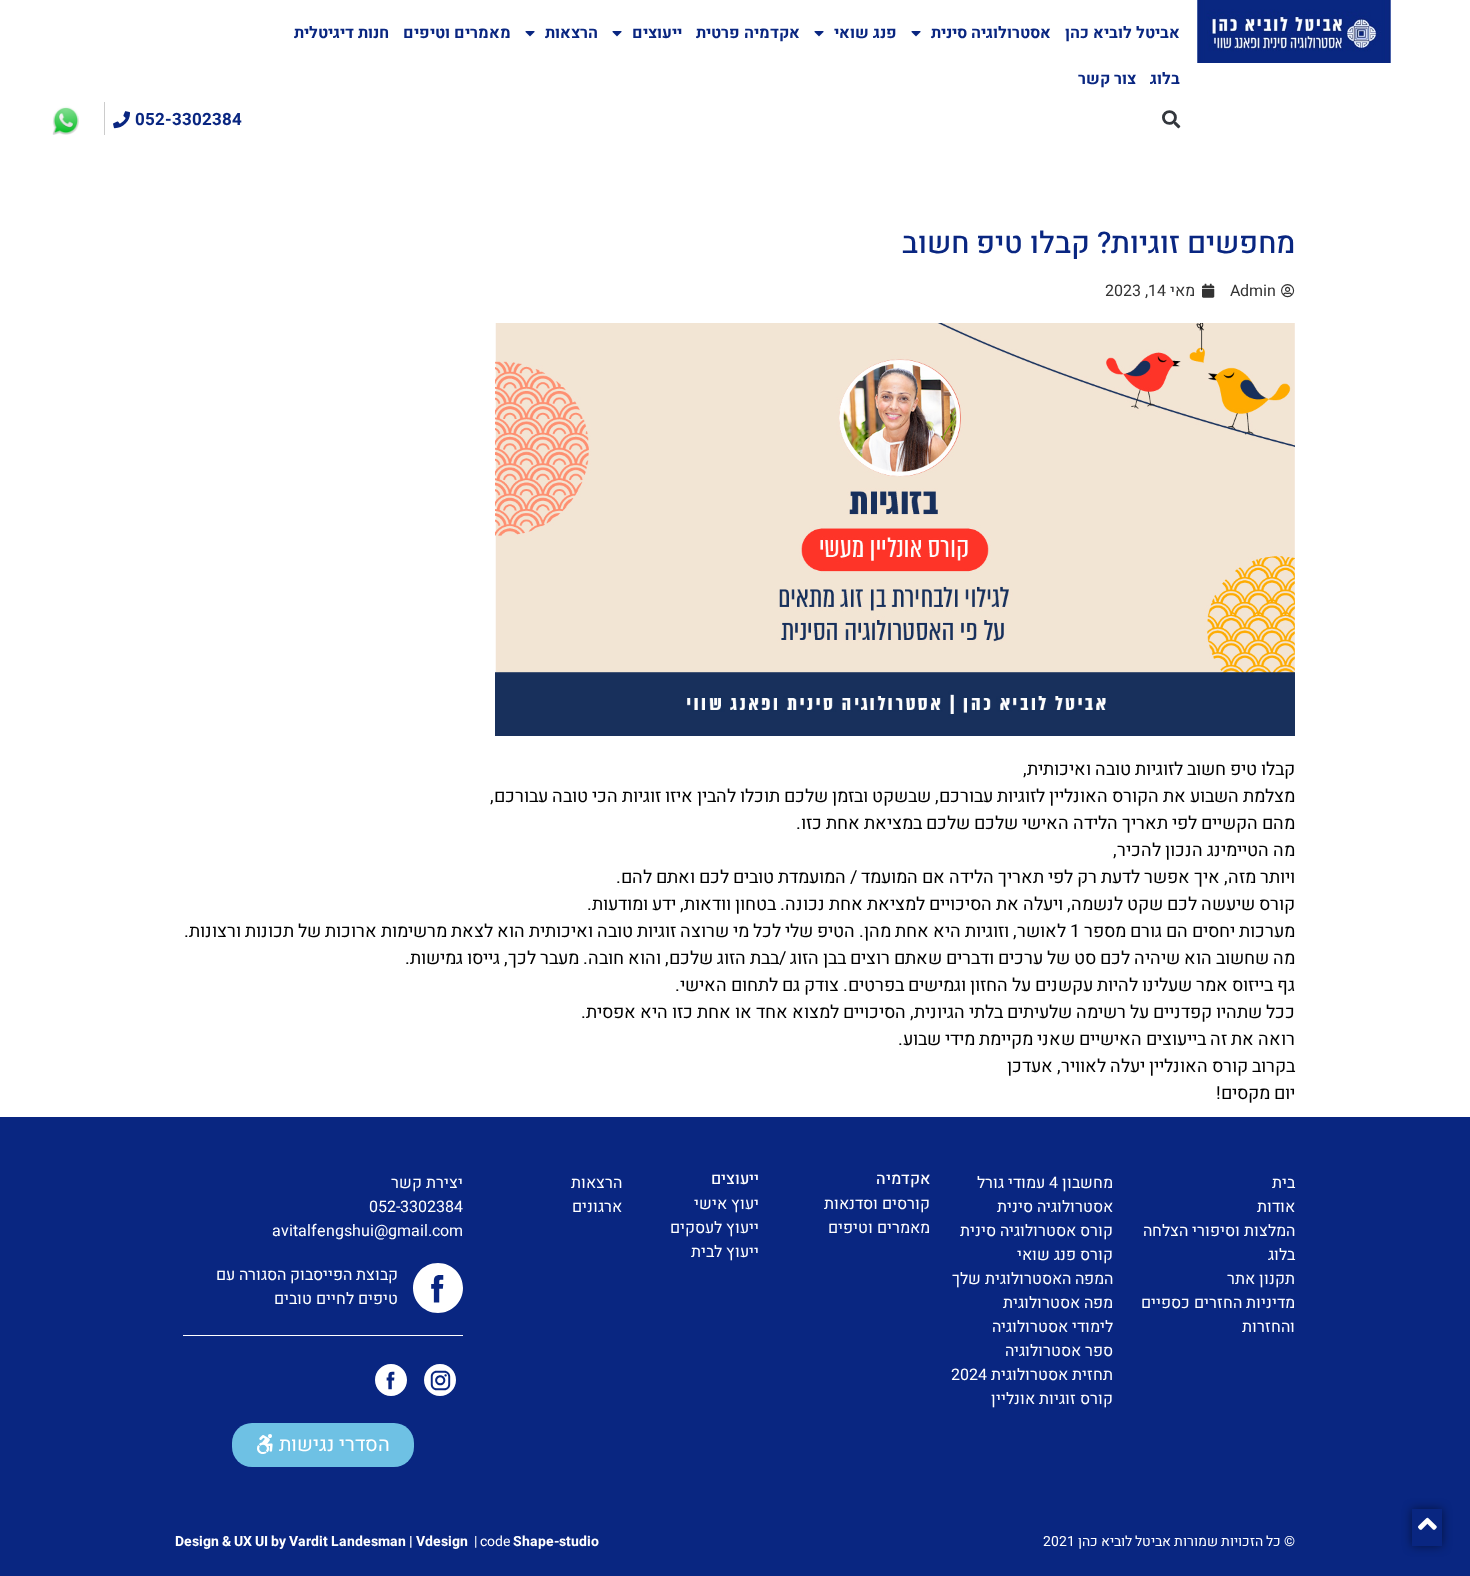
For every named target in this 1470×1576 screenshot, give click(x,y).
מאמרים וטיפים (457, 33)
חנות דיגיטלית (341, 33)
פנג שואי (865, 33)
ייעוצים (657, 33)
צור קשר (1107, 79)
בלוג (1165, 79)
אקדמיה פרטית (748, 33)
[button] (1170, 118)
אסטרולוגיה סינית (991, 33)
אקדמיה (903, 1179)
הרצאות (571, 33)
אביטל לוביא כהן (1122, 33)
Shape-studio (556, 1541)
